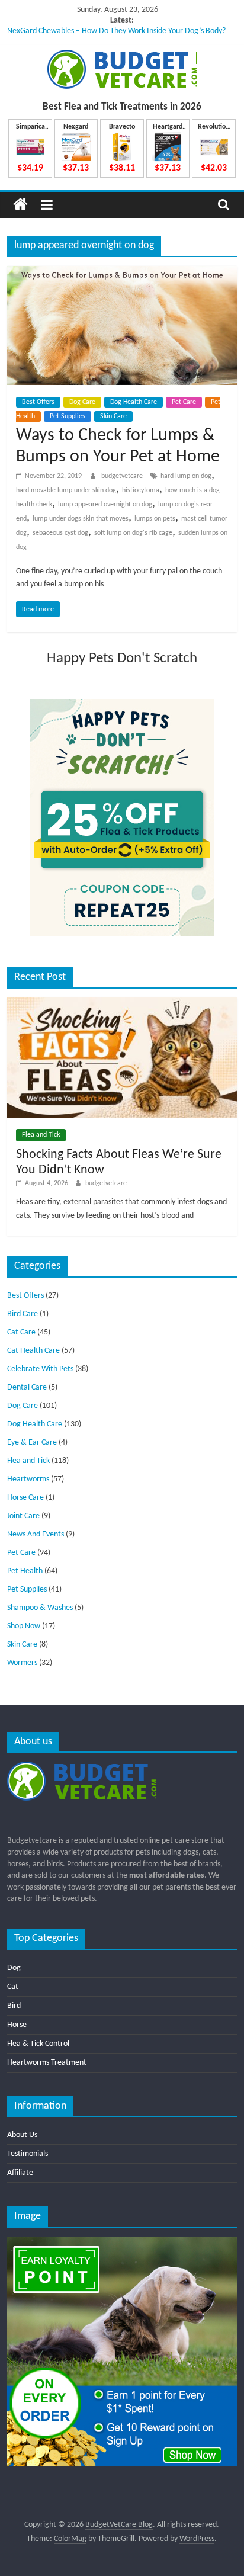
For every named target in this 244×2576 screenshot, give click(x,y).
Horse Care (25, 1498)
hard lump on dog (186, 476)
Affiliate (20, 2173)
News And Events (36, 1534)
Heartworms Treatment (47, 2063)
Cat (13, 1987)
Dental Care (27, 1388)
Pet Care (184, 402)
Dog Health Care (134, 402)
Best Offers (38, 402)
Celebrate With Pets (40, 1369)
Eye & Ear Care (32, 1443)
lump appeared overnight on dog (105, 505)
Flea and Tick (41, 1135)
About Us (22, 2135)
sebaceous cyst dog (60, 533)
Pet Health (25, 1571)
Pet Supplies (68, 416)
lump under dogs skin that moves (81, 519)
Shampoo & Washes (40, 1608)
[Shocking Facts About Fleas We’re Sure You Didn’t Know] (122, 1003)
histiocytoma (141, 490)
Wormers (22, 1663)
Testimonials (28, 2154)
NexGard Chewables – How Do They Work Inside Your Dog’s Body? (116, 31)
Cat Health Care (33, 1351)
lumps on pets (155, 519)
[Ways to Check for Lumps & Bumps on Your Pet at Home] (122, 273)
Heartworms (28, 1479)
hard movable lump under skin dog (66, 490)
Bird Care (23, 1314)
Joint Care (23, 1516)
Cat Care (21, 1332)
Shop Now (24, 1626)
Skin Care (113, 416)
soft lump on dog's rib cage (133, 533)
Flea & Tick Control (38, 2044)
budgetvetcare (123, 476)
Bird (14, 2006)
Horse (17, 2025)
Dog (14, 1968)
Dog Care (82, 402)
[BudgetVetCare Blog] (20, 205)
